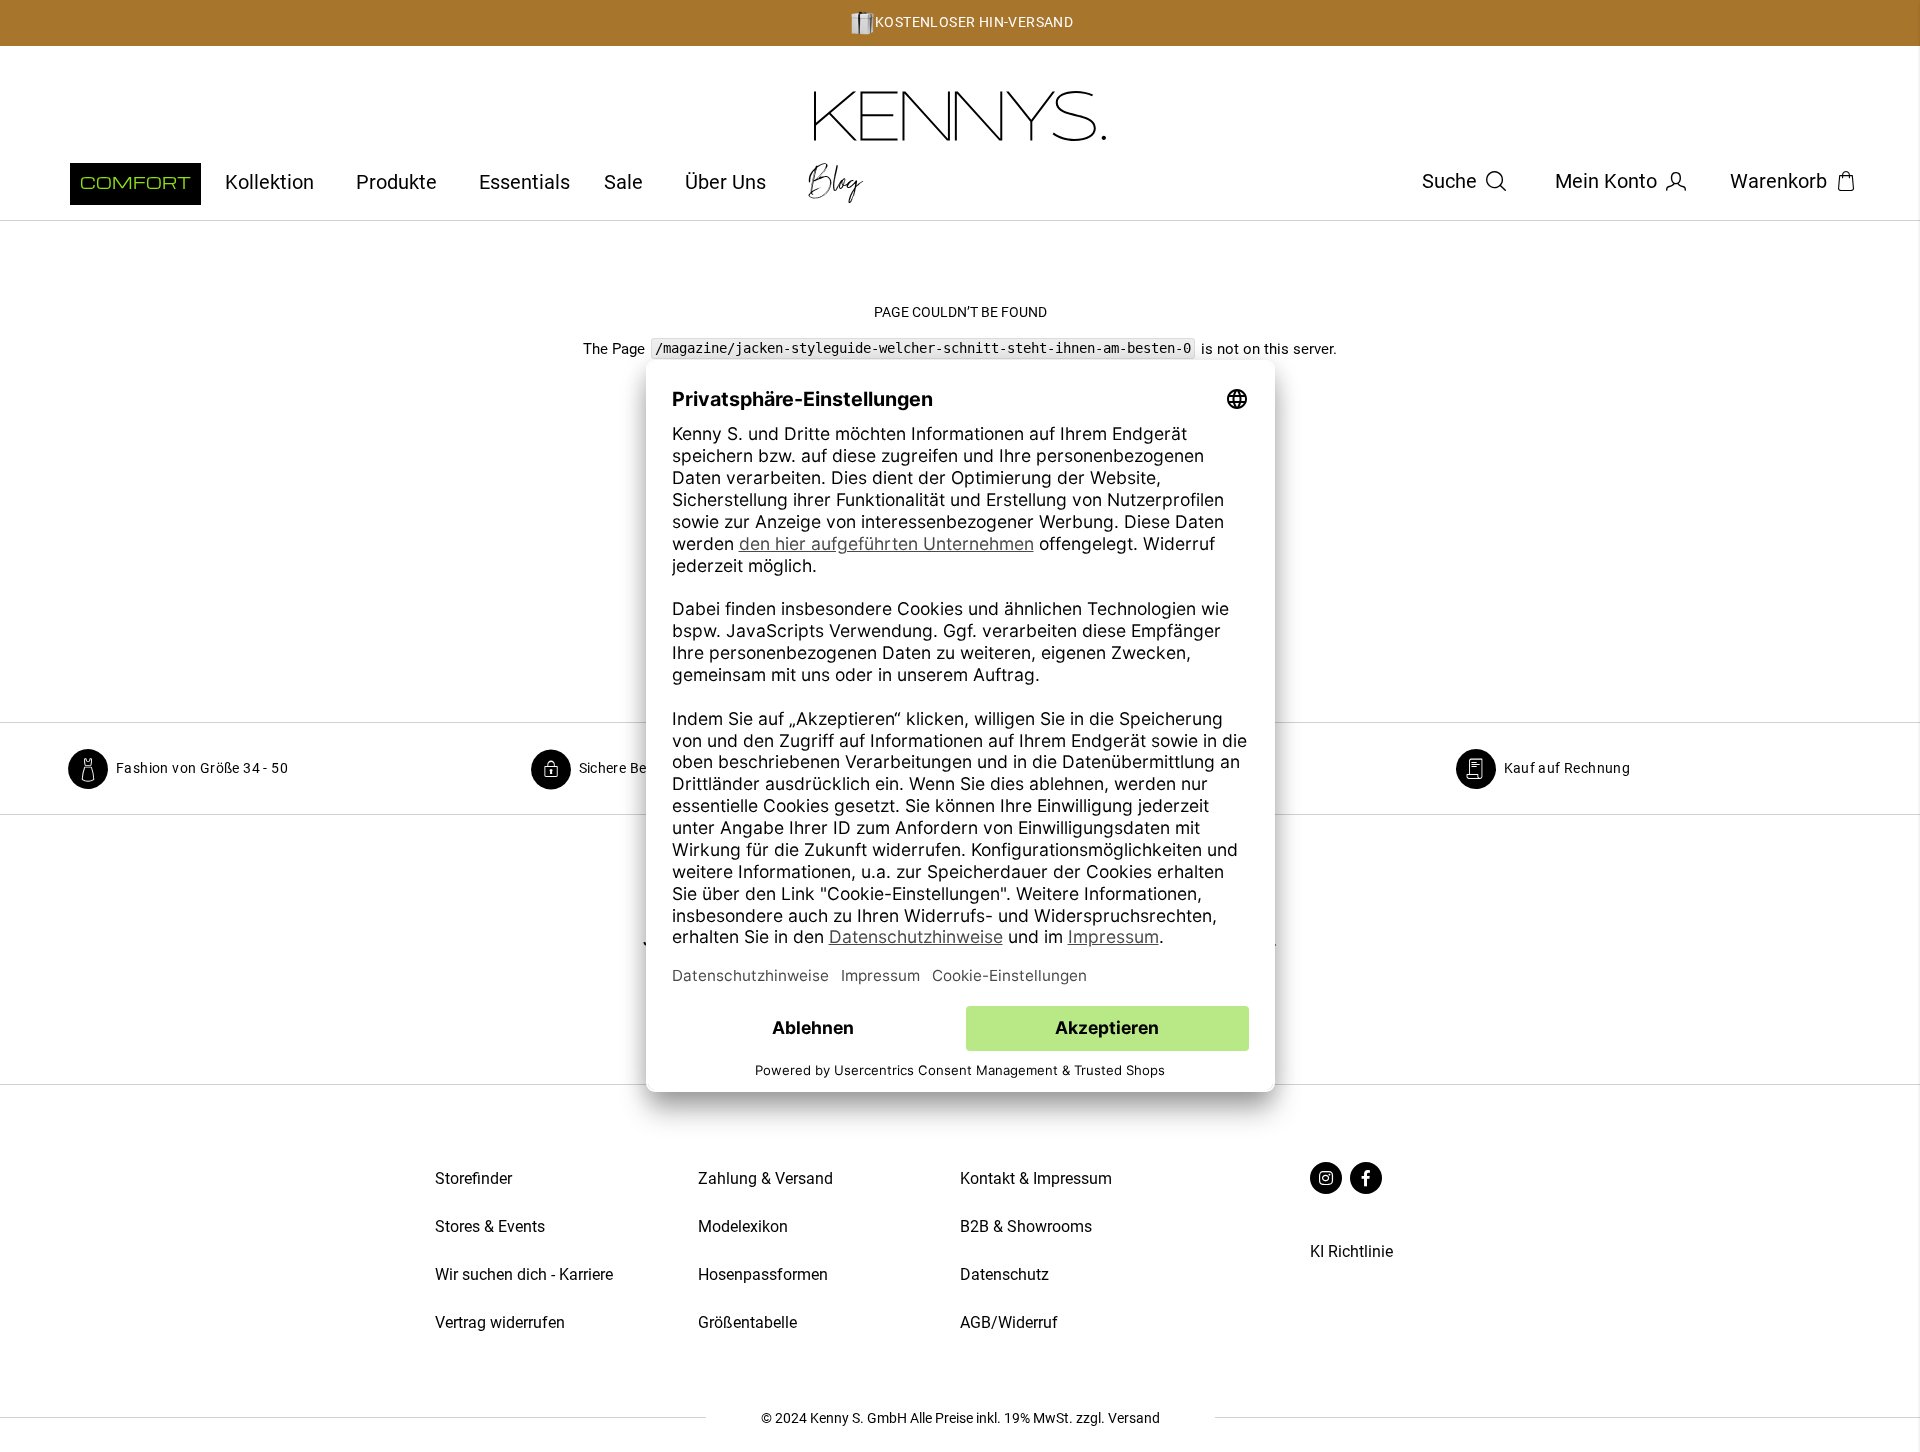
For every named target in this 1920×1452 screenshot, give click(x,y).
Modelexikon (743, 1226)
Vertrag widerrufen (502, 1322)
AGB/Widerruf (1009, 1322)
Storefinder (473, 1178)
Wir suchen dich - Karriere (524, 1274)
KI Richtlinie (1351, 1251)
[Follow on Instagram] (1326, 1179)
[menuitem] (135, 183)
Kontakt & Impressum (1036, 1178)
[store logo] (960, 116)
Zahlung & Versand (765, 1178)
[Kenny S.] (1161, 183)
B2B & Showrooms (1026, 1226)
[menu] (470, 183)
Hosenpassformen (763, 1274)
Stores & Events (490, 1226)
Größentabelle (747, 1322)
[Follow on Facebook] (1366, 1179)
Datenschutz (1004, 1274)
